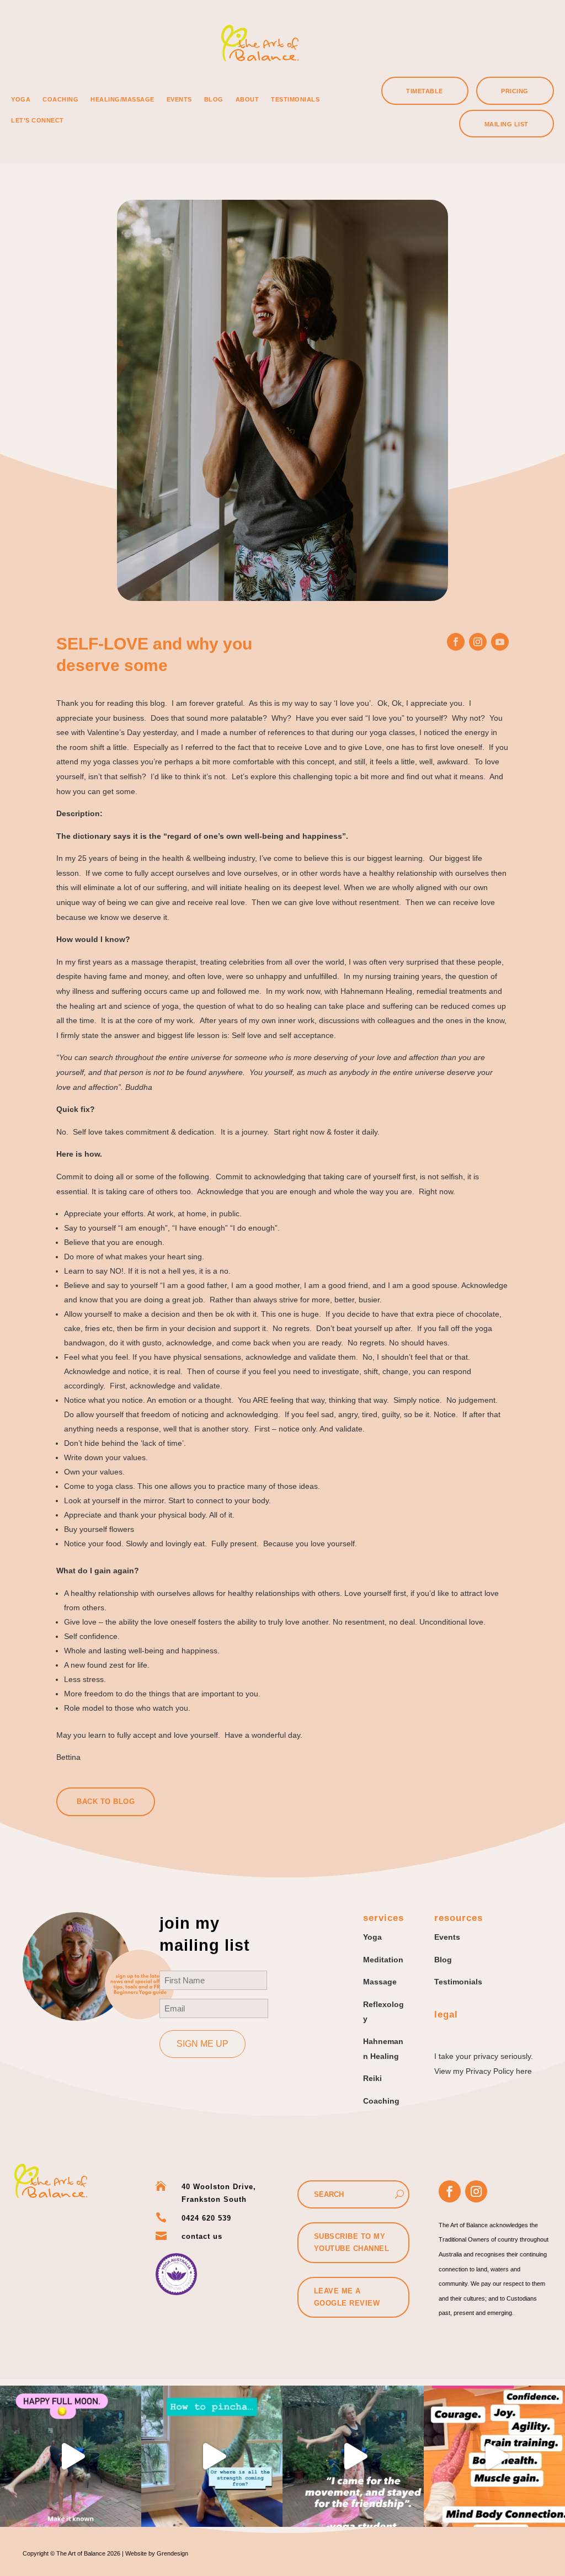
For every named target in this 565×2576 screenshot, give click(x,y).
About (247, 99)
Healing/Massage (122, 99)
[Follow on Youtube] (500, 642)
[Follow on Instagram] (478, 642)
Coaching (60, 99)
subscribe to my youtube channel (352, 2242)
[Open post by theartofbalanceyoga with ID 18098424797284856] (353, 2456)
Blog (214, 99)
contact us (202, 2236)
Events (179, 99)
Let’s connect (38, 120)
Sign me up (202, 2044)
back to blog (106, 1801)
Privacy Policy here (499, 2071)
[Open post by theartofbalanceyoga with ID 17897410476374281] (494, 2456)
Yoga (21, 99)
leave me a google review (347, 2297)
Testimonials (295, 99)
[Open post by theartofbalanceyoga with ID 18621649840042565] (71, 2456)
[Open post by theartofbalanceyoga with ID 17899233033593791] (212, 2456)
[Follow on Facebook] (456, 642)
